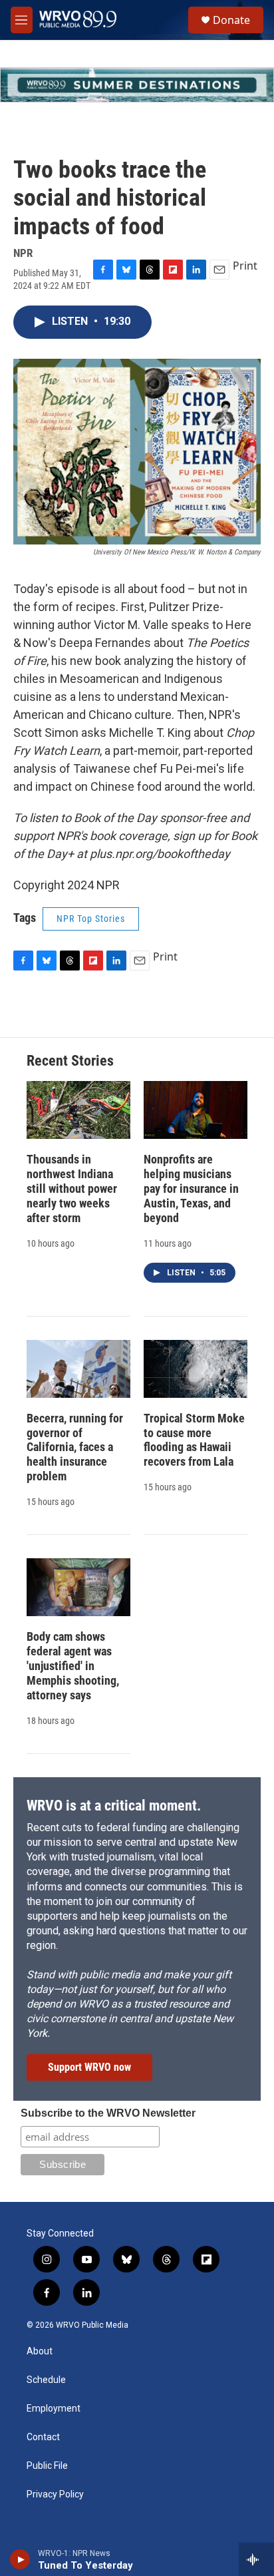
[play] (20, 2559)
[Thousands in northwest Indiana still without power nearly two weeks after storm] (78, 1110)
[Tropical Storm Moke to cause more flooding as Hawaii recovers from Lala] (196, 1369)
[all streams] (256, 2559)
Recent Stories (70, 1061)
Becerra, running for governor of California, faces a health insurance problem (75, 1447)
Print (245, 266)
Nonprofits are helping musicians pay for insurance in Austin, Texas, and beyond (191, 1188)
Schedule (46, 2380)
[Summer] (137, 85)
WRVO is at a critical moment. (114, 1806)
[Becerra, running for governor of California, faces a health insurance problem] (78, 1369)
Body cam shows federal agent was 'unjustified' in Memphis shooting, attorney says (73, 1666)
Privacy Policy (55, 2494)
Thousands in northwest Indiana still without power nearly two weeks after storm (72, 1188)
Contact (43, 2437)
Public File (47, 2466)
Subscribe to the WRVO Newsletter (108, 2113)
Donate (231, 20)
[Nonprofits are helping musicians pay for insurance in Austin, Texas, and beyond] (196, 1110)
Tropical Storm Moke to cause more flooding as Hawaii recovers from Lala (194, 1440)
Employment (54, 2409)
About (40, 2351)
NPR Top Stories (91, 919)
